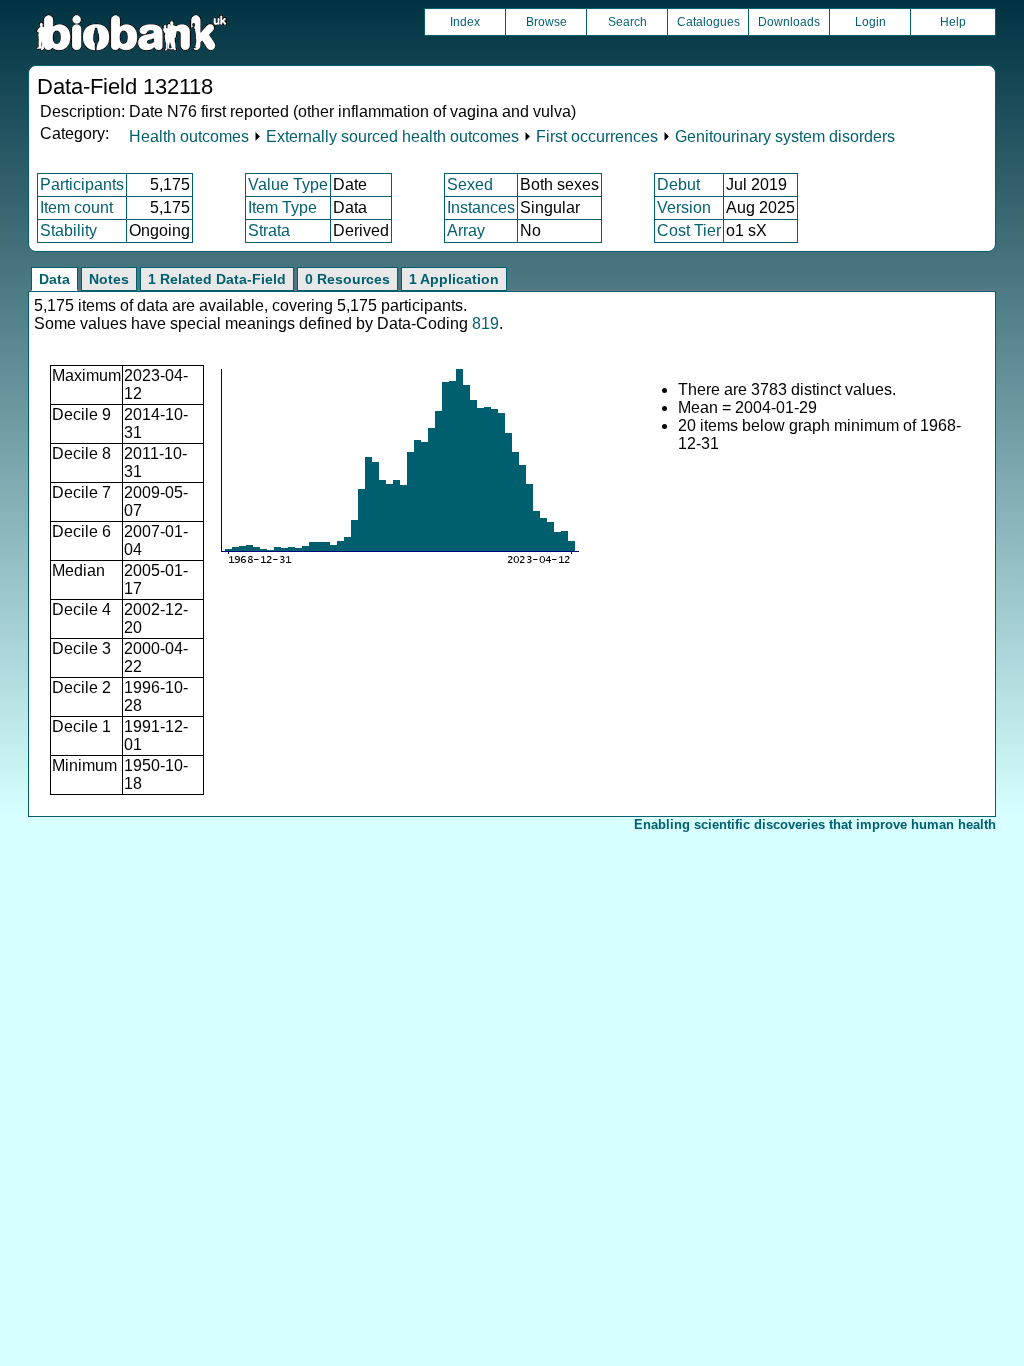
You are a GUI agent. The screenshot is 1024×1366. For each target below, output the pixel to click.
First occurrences (597, 136)
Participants (82, 184)
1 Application (454, 279)
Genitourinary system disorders (785, 136)
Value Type (288, 184)
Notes (109, 279)
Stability (68, 230)
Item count (76, 207)
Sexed (470, 184)
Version (684, 207)
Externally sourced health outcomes (392, 136)
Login (870, 22)
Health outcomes (189, 136)
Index (465, 22)
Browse (546, 22)
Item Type (282, 207)
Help (953, 22)
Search (627, 22)
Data (54, 279)
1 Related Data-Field (217, 279)
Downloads (789, 22)
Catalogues (708, 22)
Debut (678, 184)
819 (485, 323)
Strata (269, 230)
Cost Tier (689, 230)
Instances (481, 207)
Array (466, 230)
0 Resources (347, 279)
